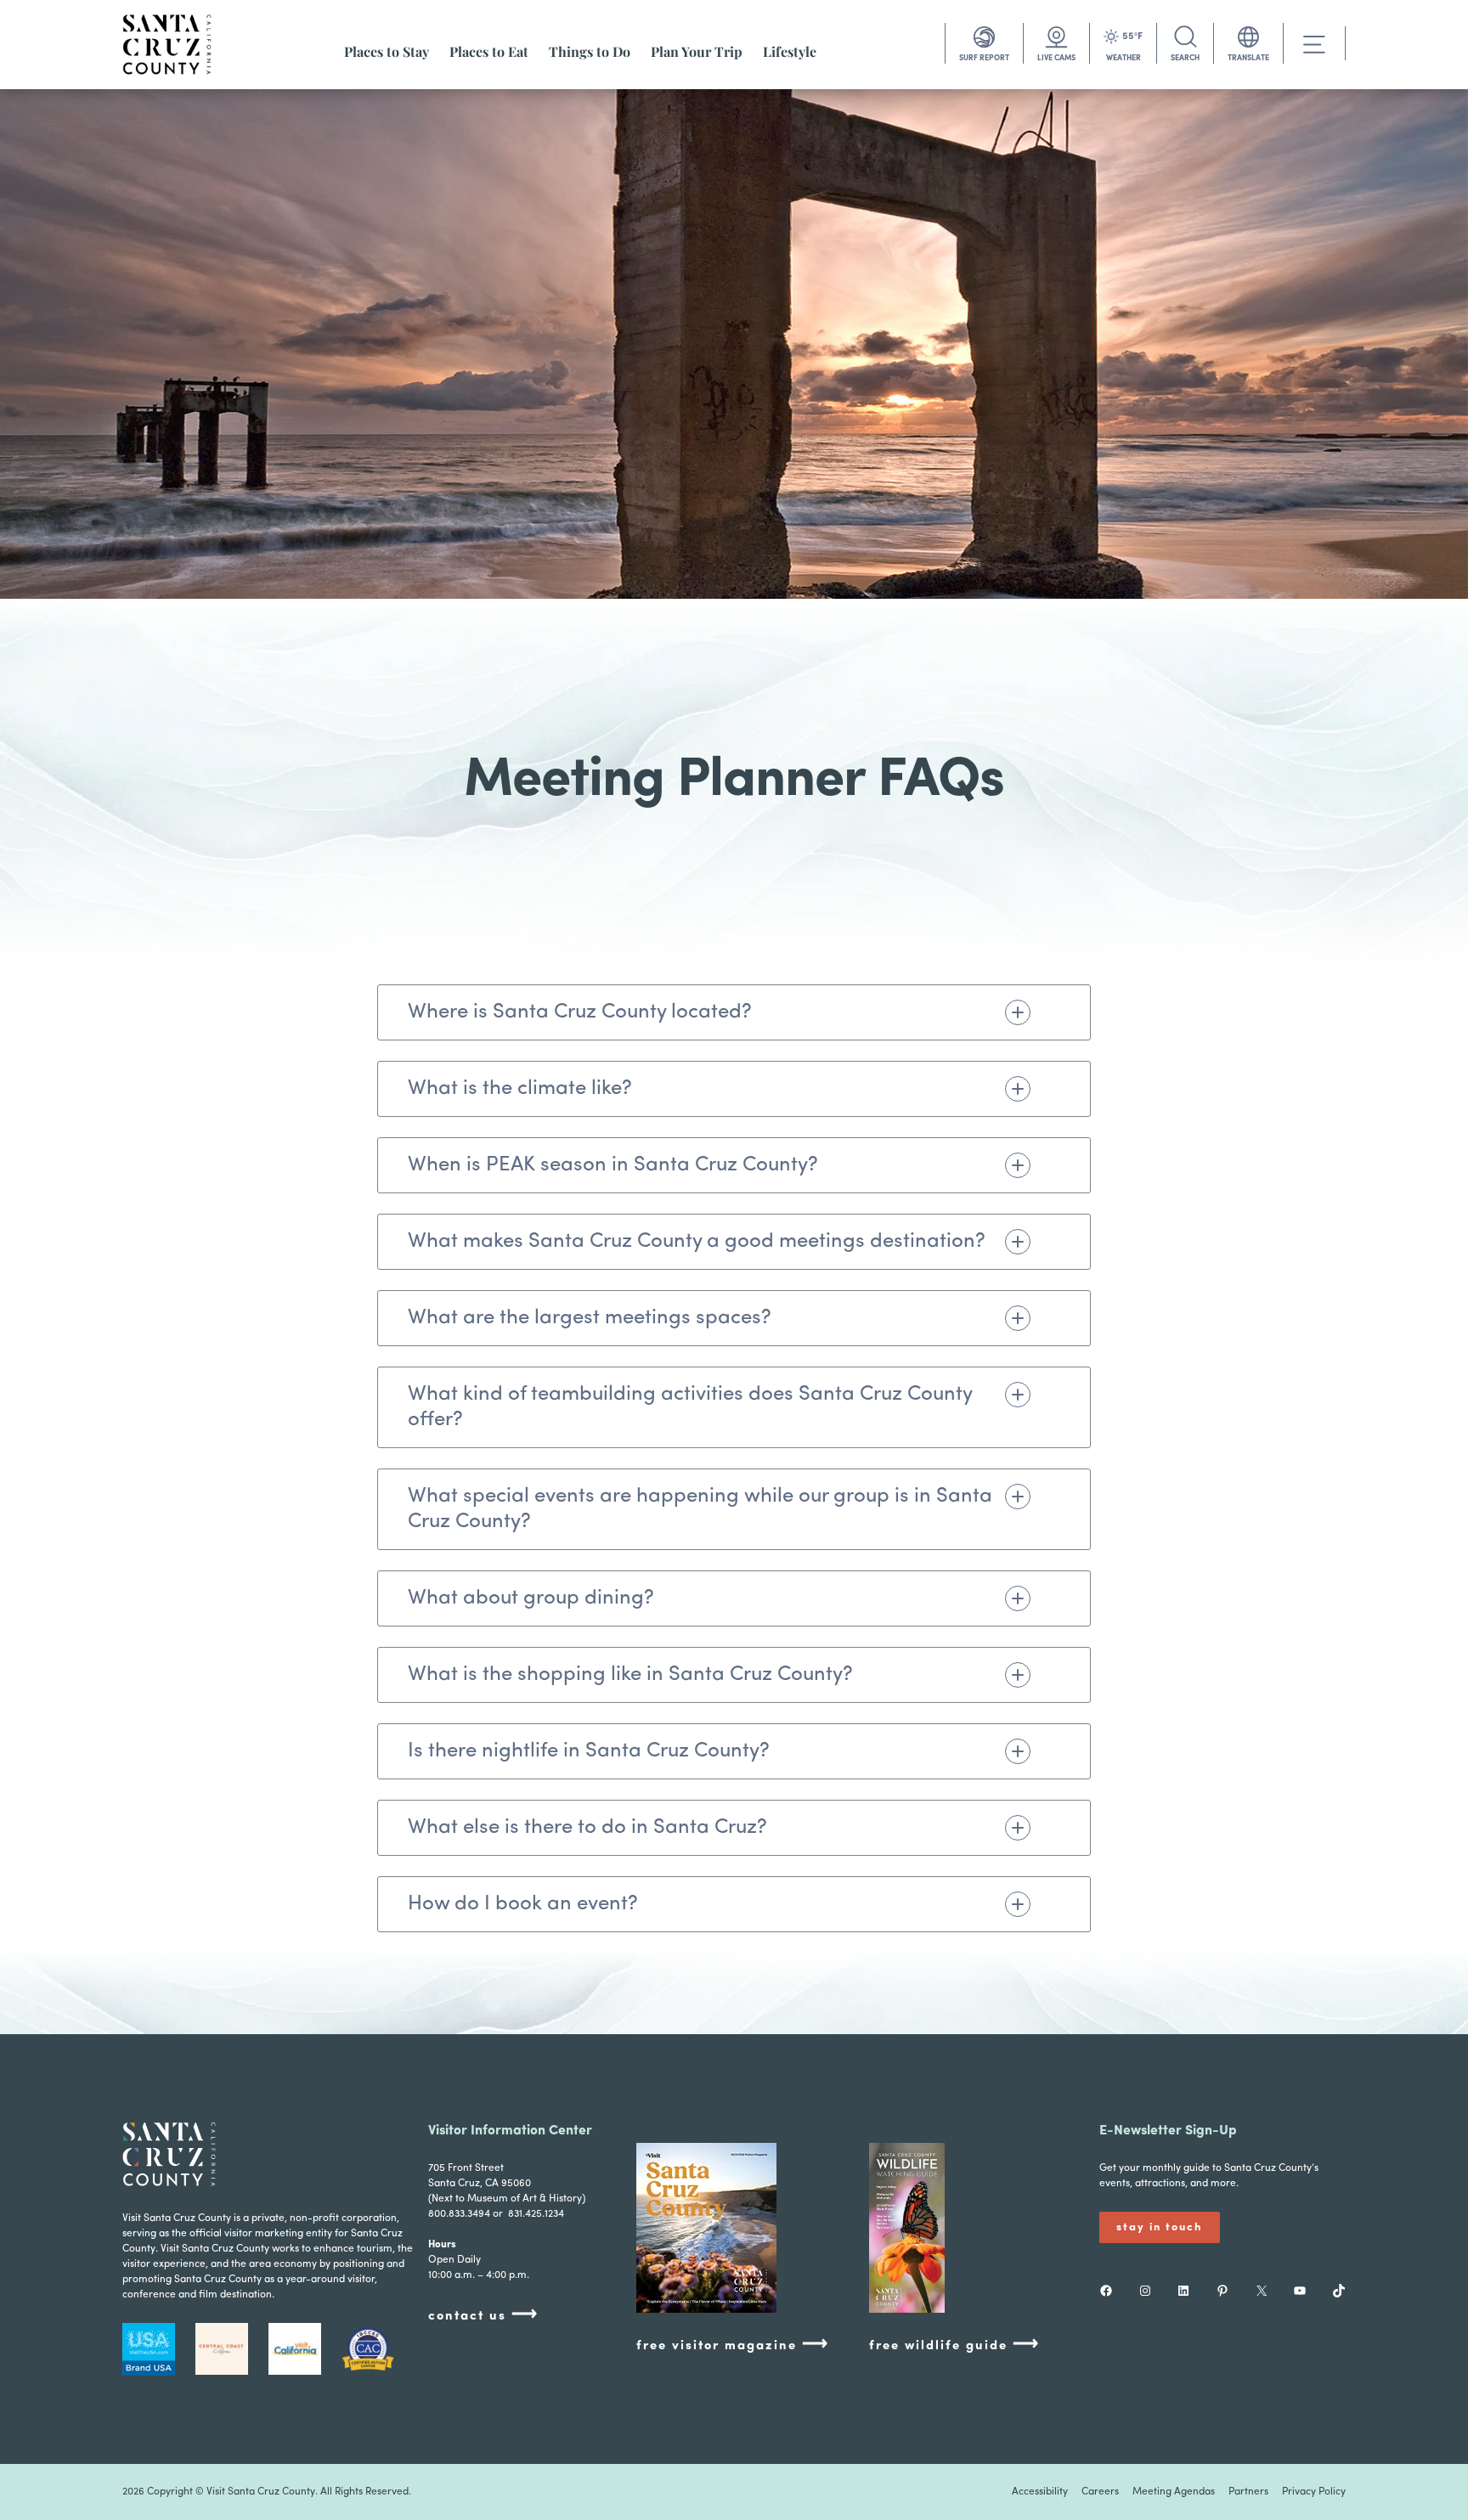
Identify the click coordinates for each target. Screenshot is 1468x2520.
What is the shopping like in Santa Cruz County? (630, 1675)
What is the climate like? (520, 1089)
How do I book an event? (523, 1904)
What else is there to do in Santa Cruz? (587, 1828)
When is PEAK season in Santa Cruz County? (613, 1165)
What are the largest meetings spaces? (590, 1318)
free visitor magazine (733, 2345)
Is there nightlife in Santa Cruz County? (589, 1751)
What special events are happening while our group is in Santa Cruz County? (700, 1509)
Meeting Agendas (1174, 2492)
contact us (483, 2315)
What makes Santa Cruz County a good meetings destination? (697, 1242)
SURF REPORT (984, 58)
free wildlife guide (954, 2345)
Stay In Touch (1160, 2227)
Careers (1100, 2492)
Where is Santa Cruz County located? (580, 1012)
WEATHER (1124, 58)
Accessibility (1040, 2492)
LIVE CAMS (1056, 58)
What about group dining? (531, 1598)
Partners (1248, 2492)
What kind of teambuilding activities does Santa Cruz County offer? (690, 1407)
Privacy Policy (1314, 2492)
